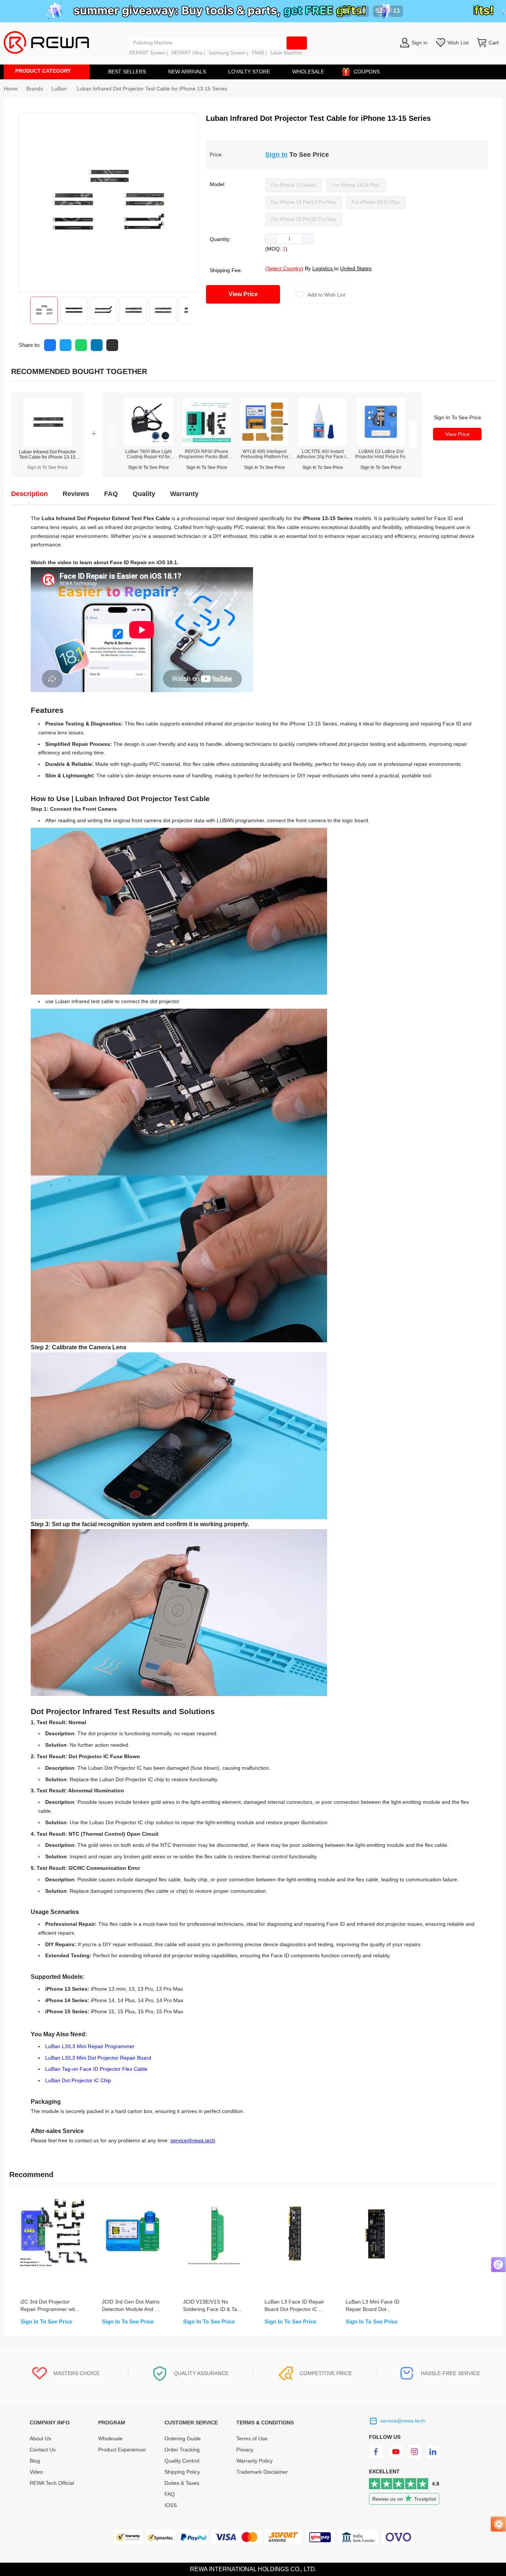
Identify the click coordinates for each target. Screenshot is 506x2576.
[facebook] (377, 2457)
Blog (35, 2461)
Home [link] (11, 89)
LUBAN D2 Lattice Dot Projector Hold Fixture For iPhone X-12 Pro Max (381, 454)
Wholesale (110, 2438)
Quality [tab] (144, 494)
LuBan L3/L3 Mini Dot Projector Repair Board (98, 2058)
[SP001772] (381, 444)
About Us (40, 2438)
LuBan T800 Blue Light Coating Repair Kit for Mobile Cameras (148, 454)
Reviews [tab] (76, 494)
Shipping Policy (182, 2472)
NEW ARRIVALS (187, 72)
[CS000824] (264, 444)
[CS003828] (149, 444)
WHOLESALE (308, 72)
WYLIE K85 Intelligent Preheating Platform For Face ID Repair (265, 454)
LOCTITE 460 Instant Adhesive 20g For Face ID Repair (323, 454)
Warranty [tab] (184, 494)
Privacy (245, 2450)
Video (36, 2472)
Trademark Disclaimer (262, 2472)
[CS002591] (207, 444)
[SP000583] (323, 444)
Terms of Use (252, 2438)
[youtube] (396, 2457)
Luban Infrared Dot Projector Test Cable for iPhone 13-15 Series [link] (152, 89)
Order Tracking (182, 2450)
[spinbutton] (289, 239)
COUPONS (367, 72)
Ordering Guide (183, 2438)
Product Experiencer (122, 2450)
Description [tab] (29, 494)
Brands (35, 89)
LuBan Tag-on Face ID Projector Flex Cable (96, 2069)
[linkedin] (434, 2457)
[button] (271, 239)
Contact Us (43, 2450)
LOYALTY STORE (249, 72)
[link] (35, 89)
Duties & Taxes (182, 2483)
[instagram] (415, 2457)
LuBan (60, 89)
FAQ (170, 2494)
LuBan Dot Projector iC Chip (78, 2081)
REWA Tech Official (53, 2483)
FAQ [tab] (111, 494)
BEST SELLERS (127, 72)
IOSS (171, 2505)
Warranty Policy (254, 2461)
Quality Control (182, 2461)
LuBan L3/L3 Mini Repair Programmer (90, 2046)
